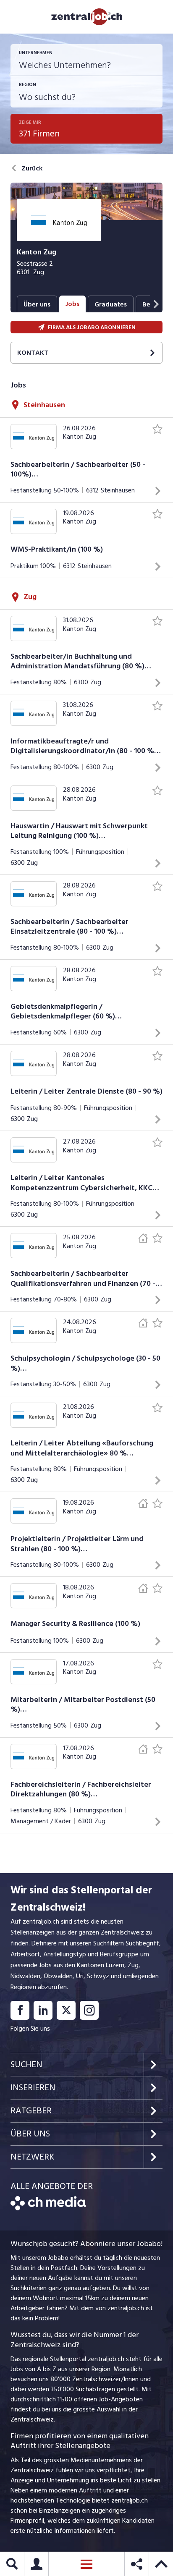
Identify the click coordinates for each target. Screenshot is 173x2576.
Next (156, 304)
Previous (8, 304)
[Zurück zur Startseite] (48, 2208)
